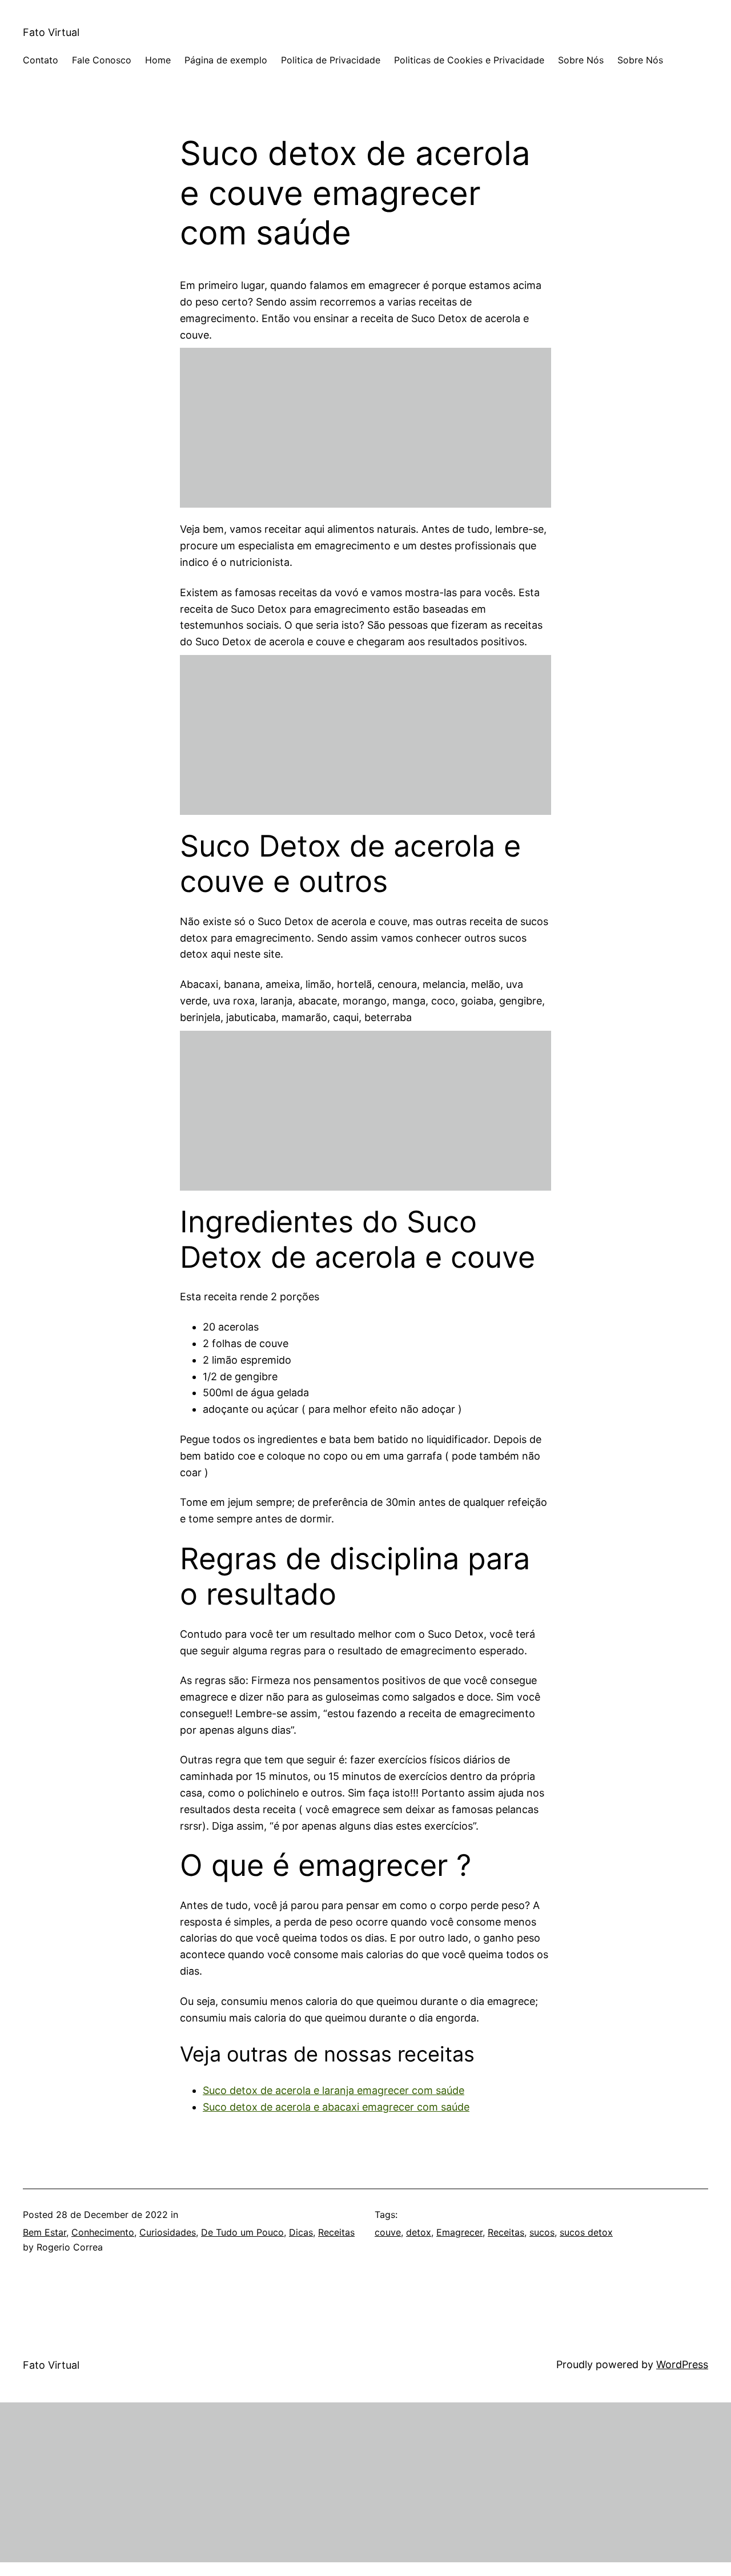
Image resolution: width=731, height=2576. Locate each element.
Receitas (336, 2232)
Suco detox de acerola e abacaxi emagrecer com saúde (336, 2107)
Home (158, 60)
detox (419, 2232)
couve (388, 2232)
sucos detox (586, 2232)
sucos (542, 2232)
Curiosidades (168, 2232)
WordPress (682, 2364)
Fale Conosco (102, 60)
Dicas (301, 2232)
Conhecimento (103, 2232)
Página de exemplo (226, 60)
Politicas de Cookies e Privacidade (469, 60)
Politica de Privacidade (331, 60)
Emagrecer (459, 2232)
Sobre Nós (581, 60)
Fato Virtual (51, 32)
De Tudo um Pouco (242, 2232)
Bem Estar (45, 2232)
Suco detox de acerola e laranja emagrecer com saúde (334, 2090)
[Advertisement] (365, 428)
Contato (41, 60)
